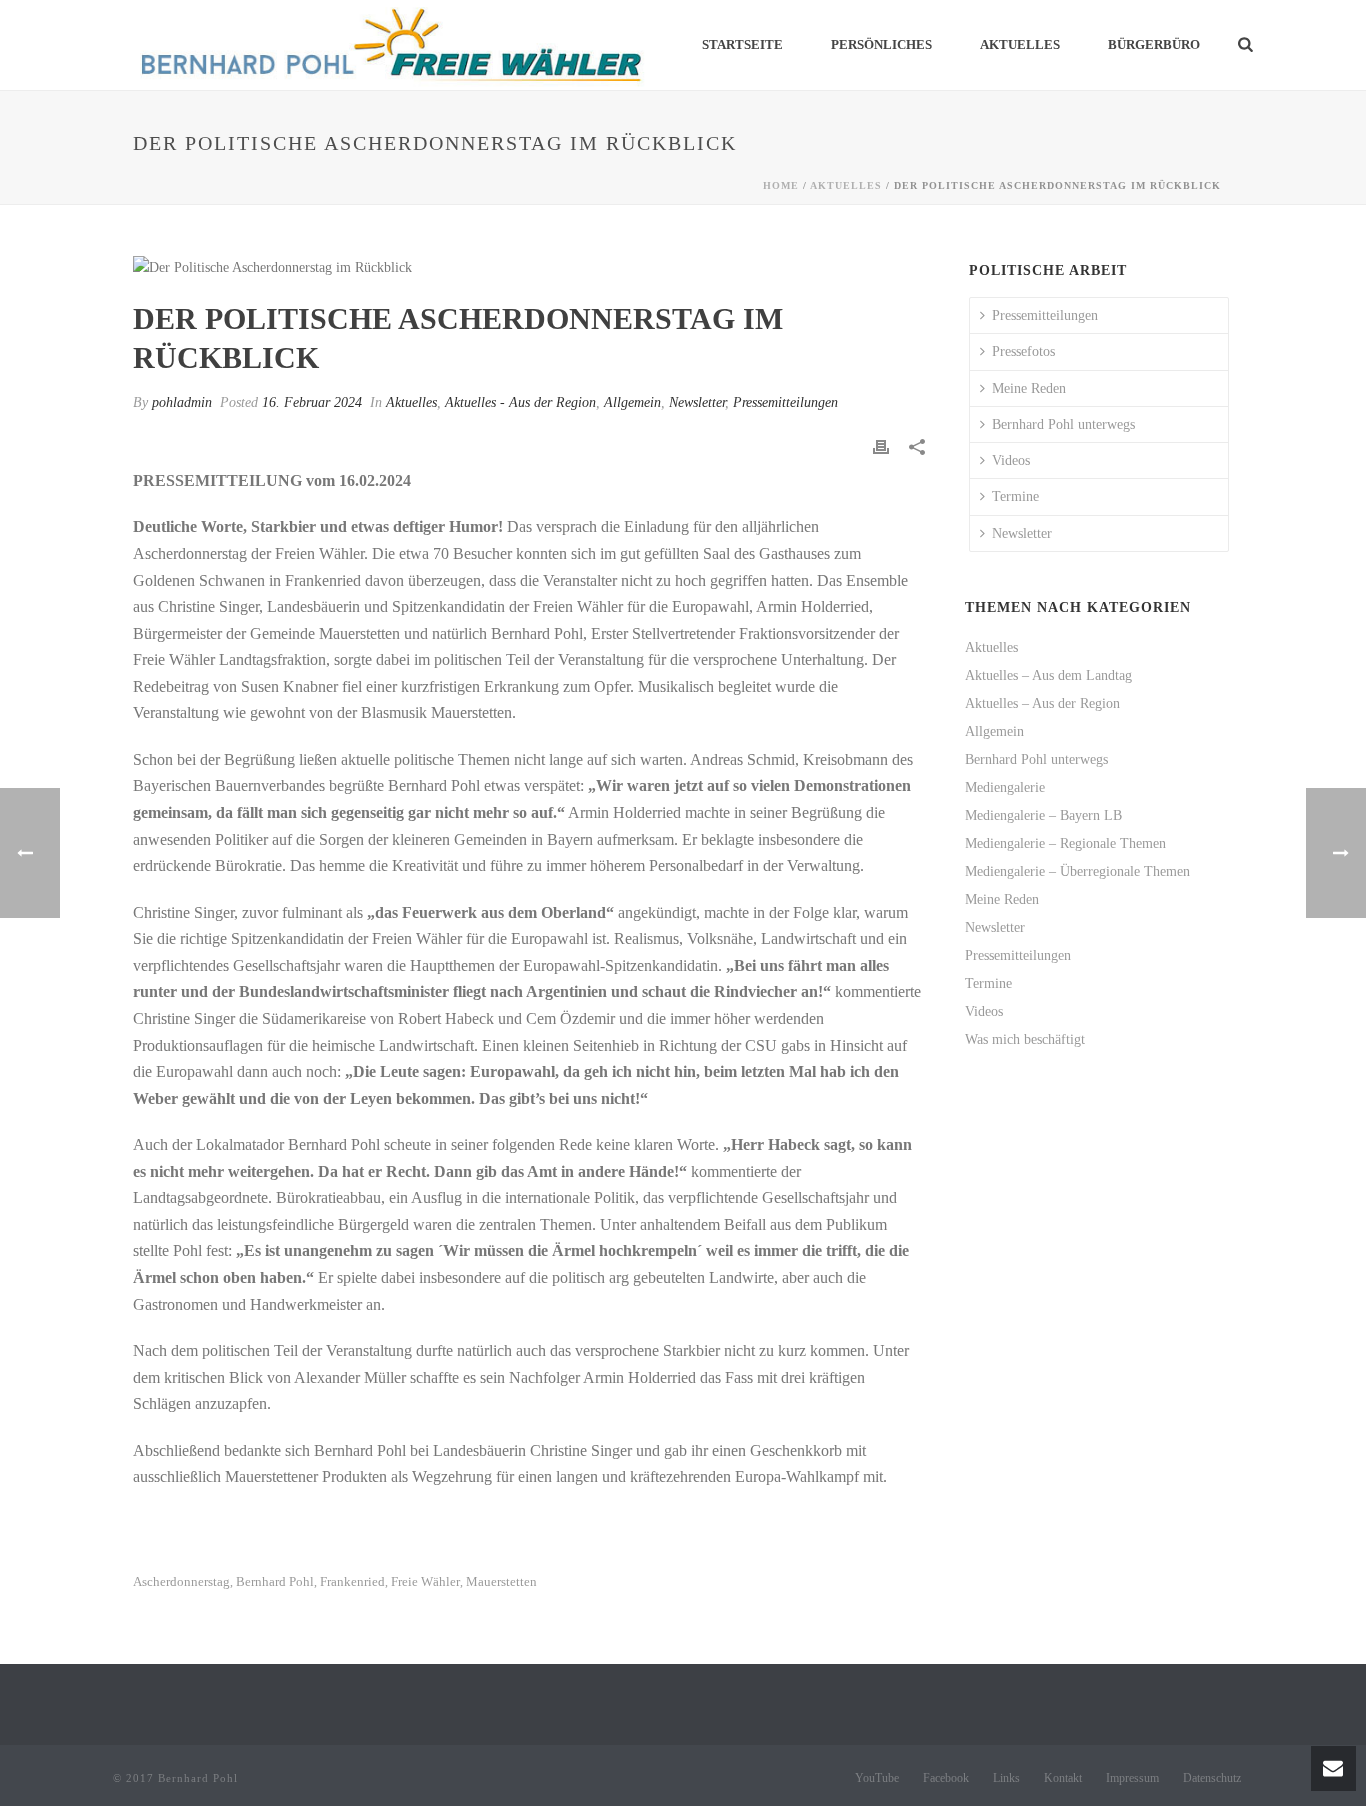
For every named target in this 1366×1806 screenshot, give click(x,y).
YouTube (877, 1778)
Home (781, 185)
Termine (1015, 496)
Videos (1011, 460)
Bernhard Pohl (275, 1581)
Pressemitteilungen (785, 402)
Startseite (742, 44)
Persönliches (881, 44)
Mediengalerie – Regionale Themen (1065, 843)
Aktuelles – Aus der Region (1042, 703)
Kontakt (1063, 1778)
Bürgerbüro (1154, 44)
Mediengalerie (1005, 787)
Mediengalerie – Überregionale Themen (1077, 871)
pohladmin (182, 402)
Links (1006, 1778)
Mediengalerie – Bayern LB (1043, 815)
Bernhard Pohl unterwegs (1063, 424)
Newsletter (697, 402)
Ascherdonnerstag (181, 1581)
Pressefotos (1023, 351)
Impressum (1132, 1778)
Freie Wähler (425, 1581)
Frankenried (352, 1581)
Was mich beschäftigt (1025, 1039)
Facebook (946, 1778)
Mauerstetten (501, 1581)
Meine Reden (1029, 388)
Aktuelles (1020, 44)
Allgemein (632, 402)
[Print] (881, 446)
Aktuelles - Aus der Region (520, 402)
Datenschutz (1212, 1778)
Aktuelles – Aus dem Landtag (1048, 675)
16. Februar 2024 (312, 402)
